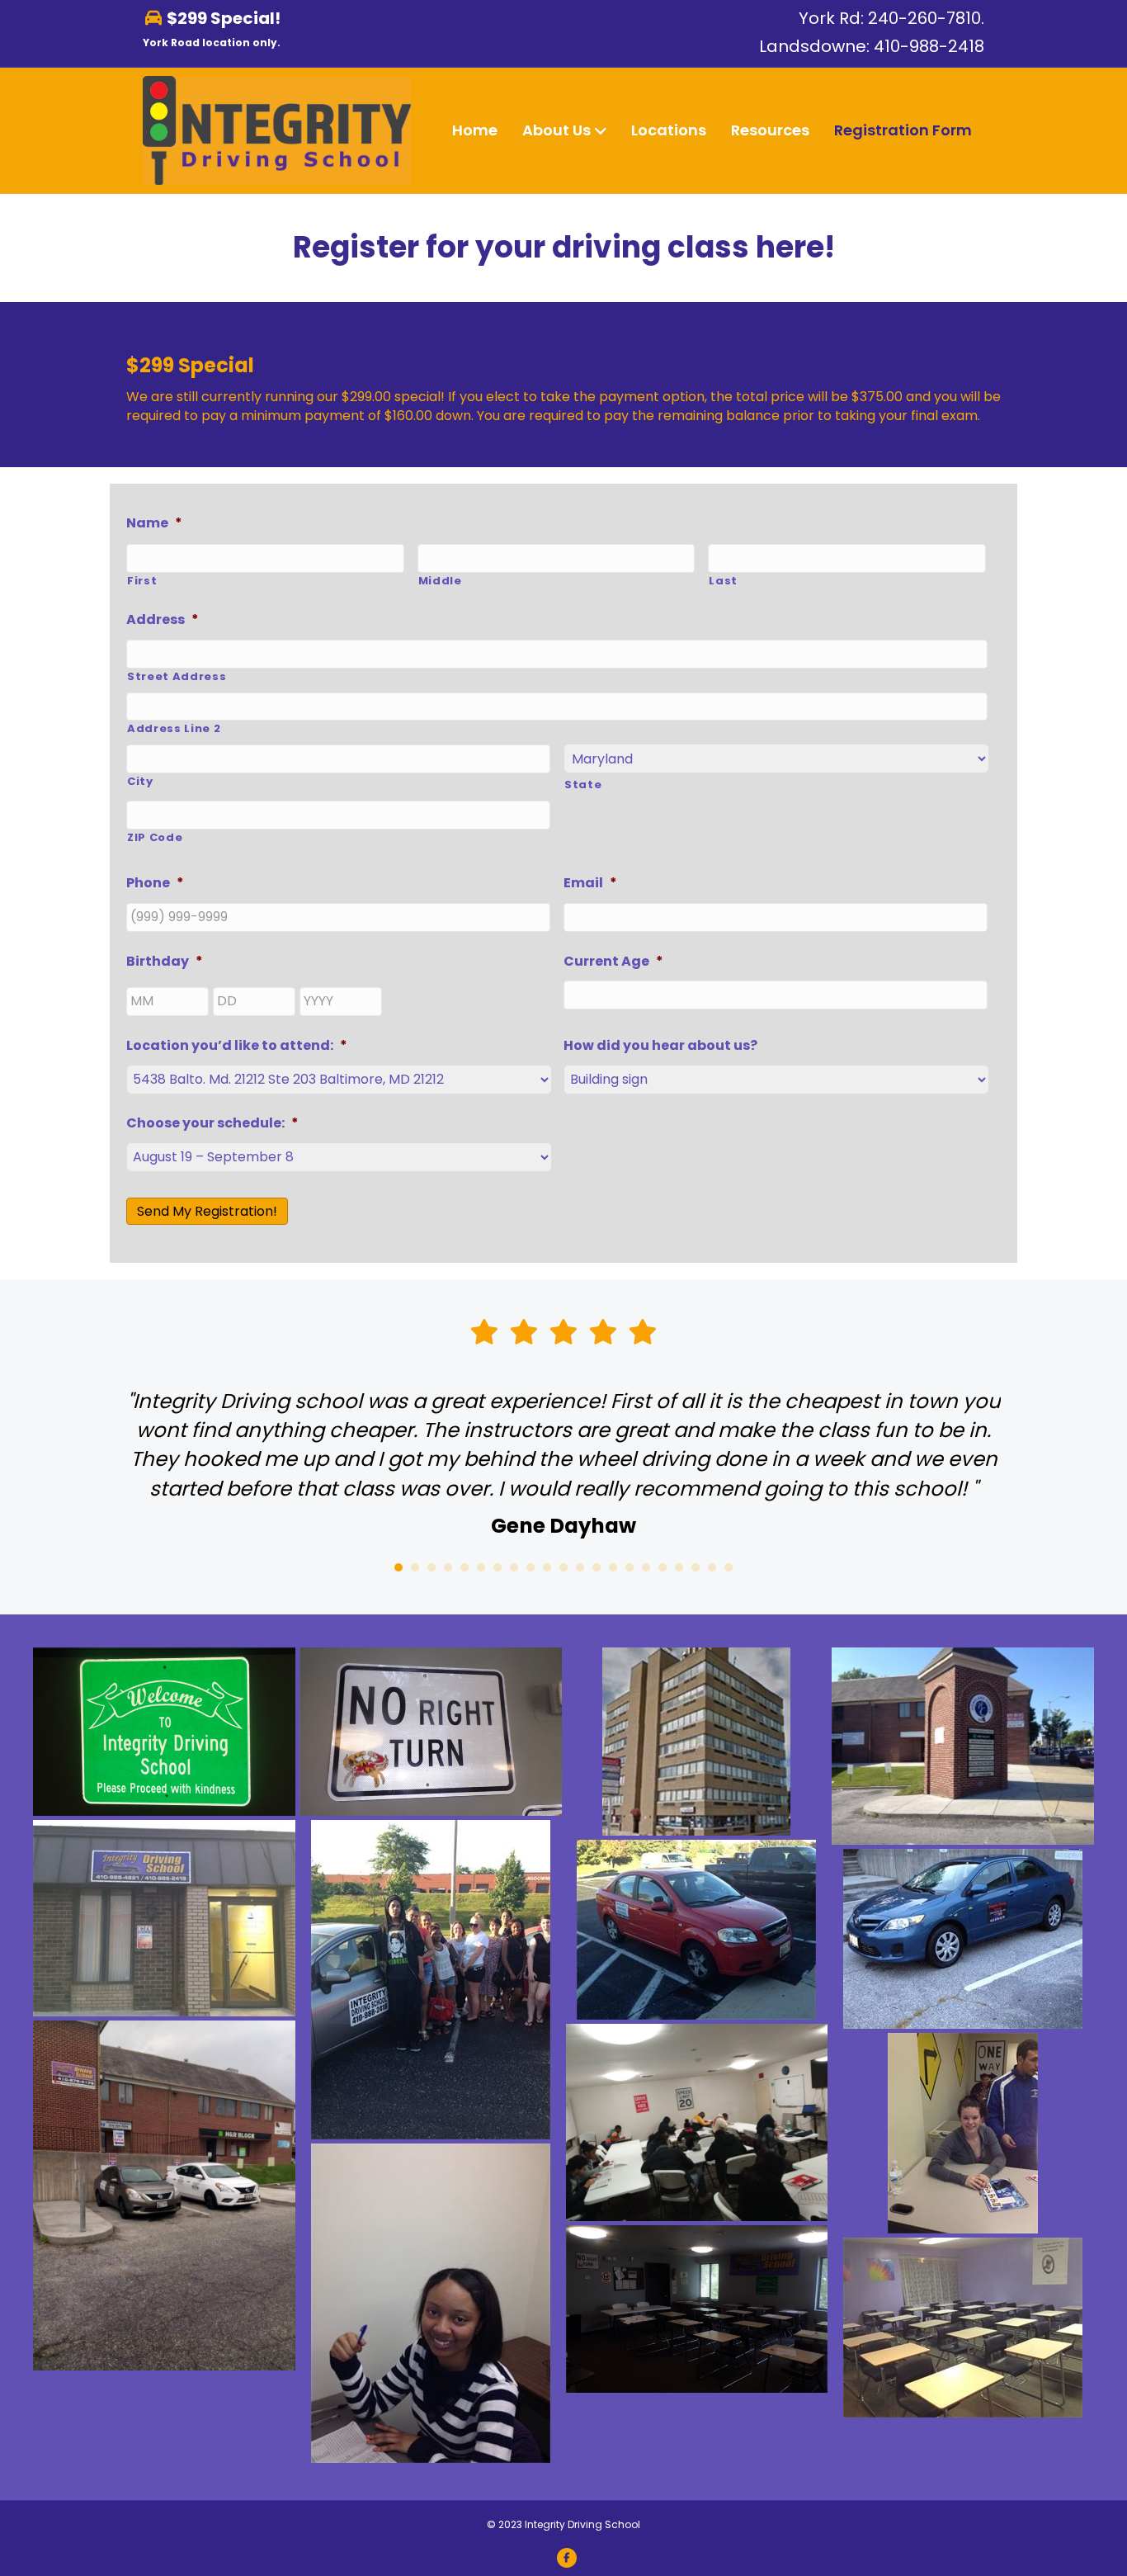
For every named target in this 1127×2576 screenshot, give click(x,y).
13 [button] (597, 1567)
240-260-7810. (926, 18)
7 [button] (497, 1567)
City (140, 782)
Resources (770, 130)
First (142, 581)
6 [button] (481, 1567)
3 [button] (431, 1567)
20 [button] (712, 1567)
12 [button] (580, 1567)
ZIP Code (155, 838)
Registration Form (903, 130)
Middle (440, 581)
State (583, 785)
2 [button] (415, 1567)
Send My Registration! (207, 1211)
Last (723, 581)
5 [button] (464, 1567)
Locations (669, 130)
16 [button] (646, 1567)
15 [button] (630, 1567)
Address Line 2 (174, 729)
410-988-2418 (929, 46)
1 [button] (398, 1567)
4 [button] (448, 1567)
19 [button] (696, 1567)
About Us (556, 130)
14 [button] (613, 1567)
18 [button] (679, 1567)
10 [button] (547, 1567)
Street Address (177, 677)
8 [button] (514, 1567)
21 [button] (729, 1567)
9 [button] (530, 1567)
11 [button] (563, 1567)
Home (475, 130)
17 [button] (663, 1567)
